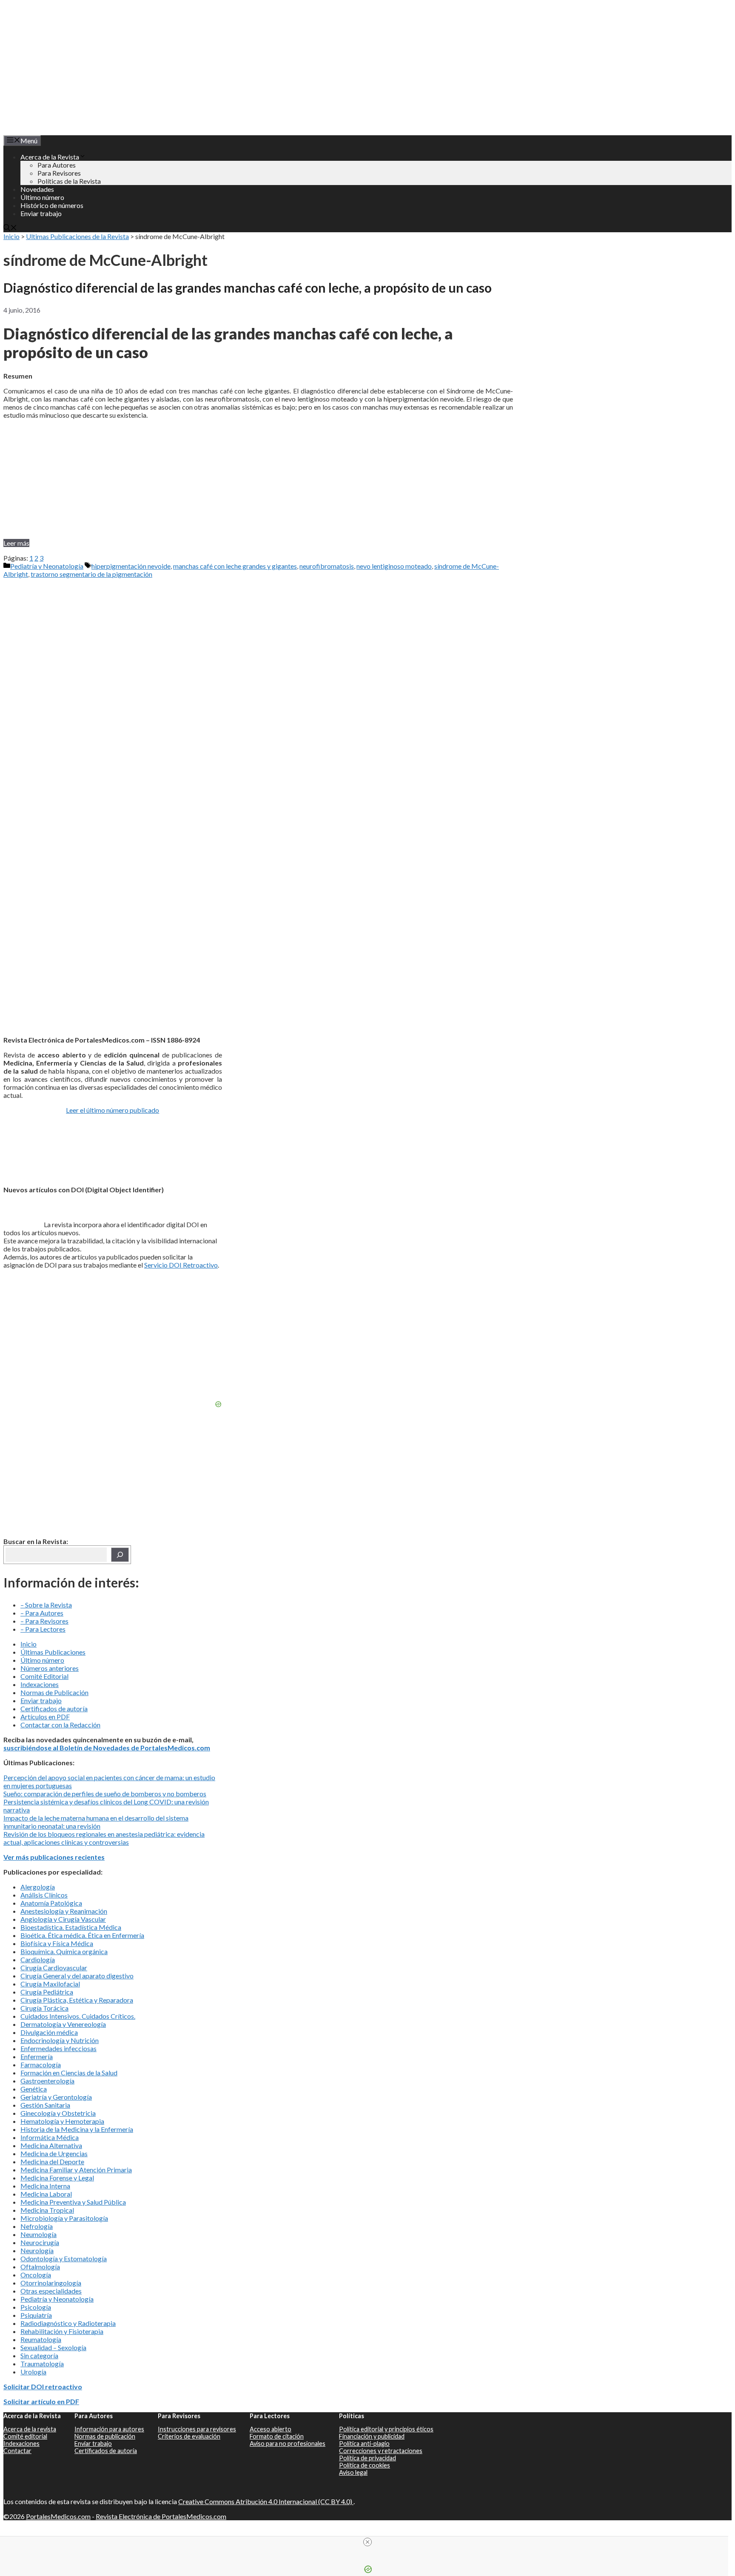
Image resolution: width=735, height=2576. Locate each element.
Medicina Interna (45, 2186)
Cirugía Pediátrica (47, 1992)
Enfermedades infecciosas (58, 2048)
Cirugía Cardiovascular (54, 1968)
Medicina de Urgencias (54, 2153)
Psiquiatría (36, 2315)
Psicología (36, 2307)
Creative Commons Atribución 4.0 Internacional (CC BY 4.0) (266, 2501)
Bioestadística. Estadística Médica (71, 1927)
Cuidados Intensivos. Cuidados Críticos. (78, 2016)
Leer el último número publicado (113, 1110)
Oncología (36, 2275)
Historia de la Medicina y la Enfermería (77, 2129)
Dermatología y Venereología (63, 2024)
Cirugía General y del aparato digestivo (77, 1976)
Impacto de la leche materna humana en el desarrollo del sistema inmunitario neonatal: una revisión (96, 1822)
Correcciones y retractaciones (381, 2451)
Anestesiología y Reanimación (64, 1911)
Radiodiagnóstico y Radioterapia (68, 2323)
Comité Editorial (44, 1676)
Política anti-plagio (364, 2443)
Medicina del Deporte (52, 2161)
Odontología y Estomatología (64, 2258)
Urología (33, 2372)
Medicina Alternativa (51, 2145)
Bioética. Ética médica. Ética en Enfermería (82, 1935)
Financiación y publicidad (372, 2436)
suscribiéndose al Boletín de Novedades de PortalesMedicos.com (107, 1748)
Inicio (11, 236)
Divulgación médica (49, 2032)
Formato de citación (277, 2436)
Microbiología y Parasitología (64, 2218)
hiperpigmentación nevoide (131, 566)
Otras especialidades (51, 2291)
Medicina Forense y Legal (57, 2178)
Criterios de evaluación (189, 2436)
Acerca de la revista (30, 2429)
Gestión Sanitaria (45, 2105)
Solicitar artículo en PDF (41, 2401)
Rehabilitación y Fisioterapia (62, 2331)
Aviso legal (353, 2472)
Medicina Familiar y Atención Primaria (76, 2170)
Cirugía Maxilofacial (50, 1984)
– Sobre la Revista (46, 1605)
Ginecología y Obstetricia (58, 2113)
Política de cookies (365, 2465)
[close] (367, 2542)
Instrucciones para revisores (197, 2429)
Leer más (16, 543)
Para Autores (57, 165)
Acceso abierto (271, 2429)
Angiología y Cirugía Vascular (63, 1919)
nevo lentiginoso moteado (394, 566)
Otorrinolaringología (51, 2283)
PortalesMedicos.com (58, 2516)
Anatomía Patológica (51, 1903)
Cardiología (38, 1959)
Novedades (37, 189)
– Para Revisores (44, 1621)
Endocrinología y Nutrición (60, 2040)
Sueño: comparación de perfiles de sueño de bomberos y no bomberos (105, 1794)
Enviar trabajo (41, 213)
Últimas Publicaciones (53, 1652)
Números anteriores (50, 1668)
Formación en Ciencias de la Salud (69, 2073)
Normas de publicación (105, 2436)
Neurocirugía (40, 2242)
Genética (34, 2089)
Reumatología (41, 2339)
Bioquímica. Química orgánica (64, 1951)
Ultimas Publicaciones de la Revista (77, 236)
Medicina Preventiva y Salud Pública (73, 2202)
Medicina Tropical (47, 2210)
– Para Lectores (43, 1629)
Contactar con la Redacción (60, 1725)
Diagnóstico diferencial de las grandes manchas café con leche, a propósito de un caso (248, 288)
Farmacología (41, 2065)
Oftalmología (40, 2267)
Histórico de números (52, 205)
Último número (42, 197)
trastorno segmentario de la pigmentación (91, 574)
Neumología (38, 2234)
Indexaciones (40, 1684)
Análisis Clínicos (44, 1895)
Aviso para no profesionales (288, 2443)
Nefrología (37, 2226)
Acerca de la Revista (50, 157)
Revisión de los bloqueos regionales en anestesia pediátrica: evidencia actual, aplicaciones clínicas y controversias (104, 1838)
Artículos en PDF (45, 1717)
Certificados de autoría (54, 1708)
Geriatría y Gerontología (56, 2097)
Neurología (37, 2250)
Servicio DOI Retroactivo (181, 1265)
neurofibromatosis (327, 566)
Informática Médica (50, 2137)
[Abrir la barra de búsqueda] (10, 228)
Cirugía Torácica (44, 2008)
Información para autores (109, 2429)
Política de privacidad (367, 2458)
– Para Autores (42, 1613)
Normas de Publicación (54, 1692)
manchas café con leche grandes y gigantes (235, 566)
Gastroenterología (47, 2081)
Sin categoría (39, 2355)
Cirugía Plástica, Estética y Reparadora (77, 2000)
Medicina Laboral (46, 2194)
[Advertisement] (258, 479)
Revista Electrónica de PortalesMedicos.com (161, 2516)
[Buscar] (120, 1555)
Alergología (38, 1887)
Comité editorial (25, 2436)
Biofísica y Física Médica (57, 1943)
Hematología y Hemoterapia (62, 2121)
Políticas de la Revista (69, 181)
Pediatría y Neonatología (47, 566)
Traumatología (42, 2364)
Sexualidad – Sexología (53, 2347)
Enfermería (37, 2056)
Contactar (17, 2451)
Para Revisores (59, 173)
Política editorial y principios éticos (386, 2429)
